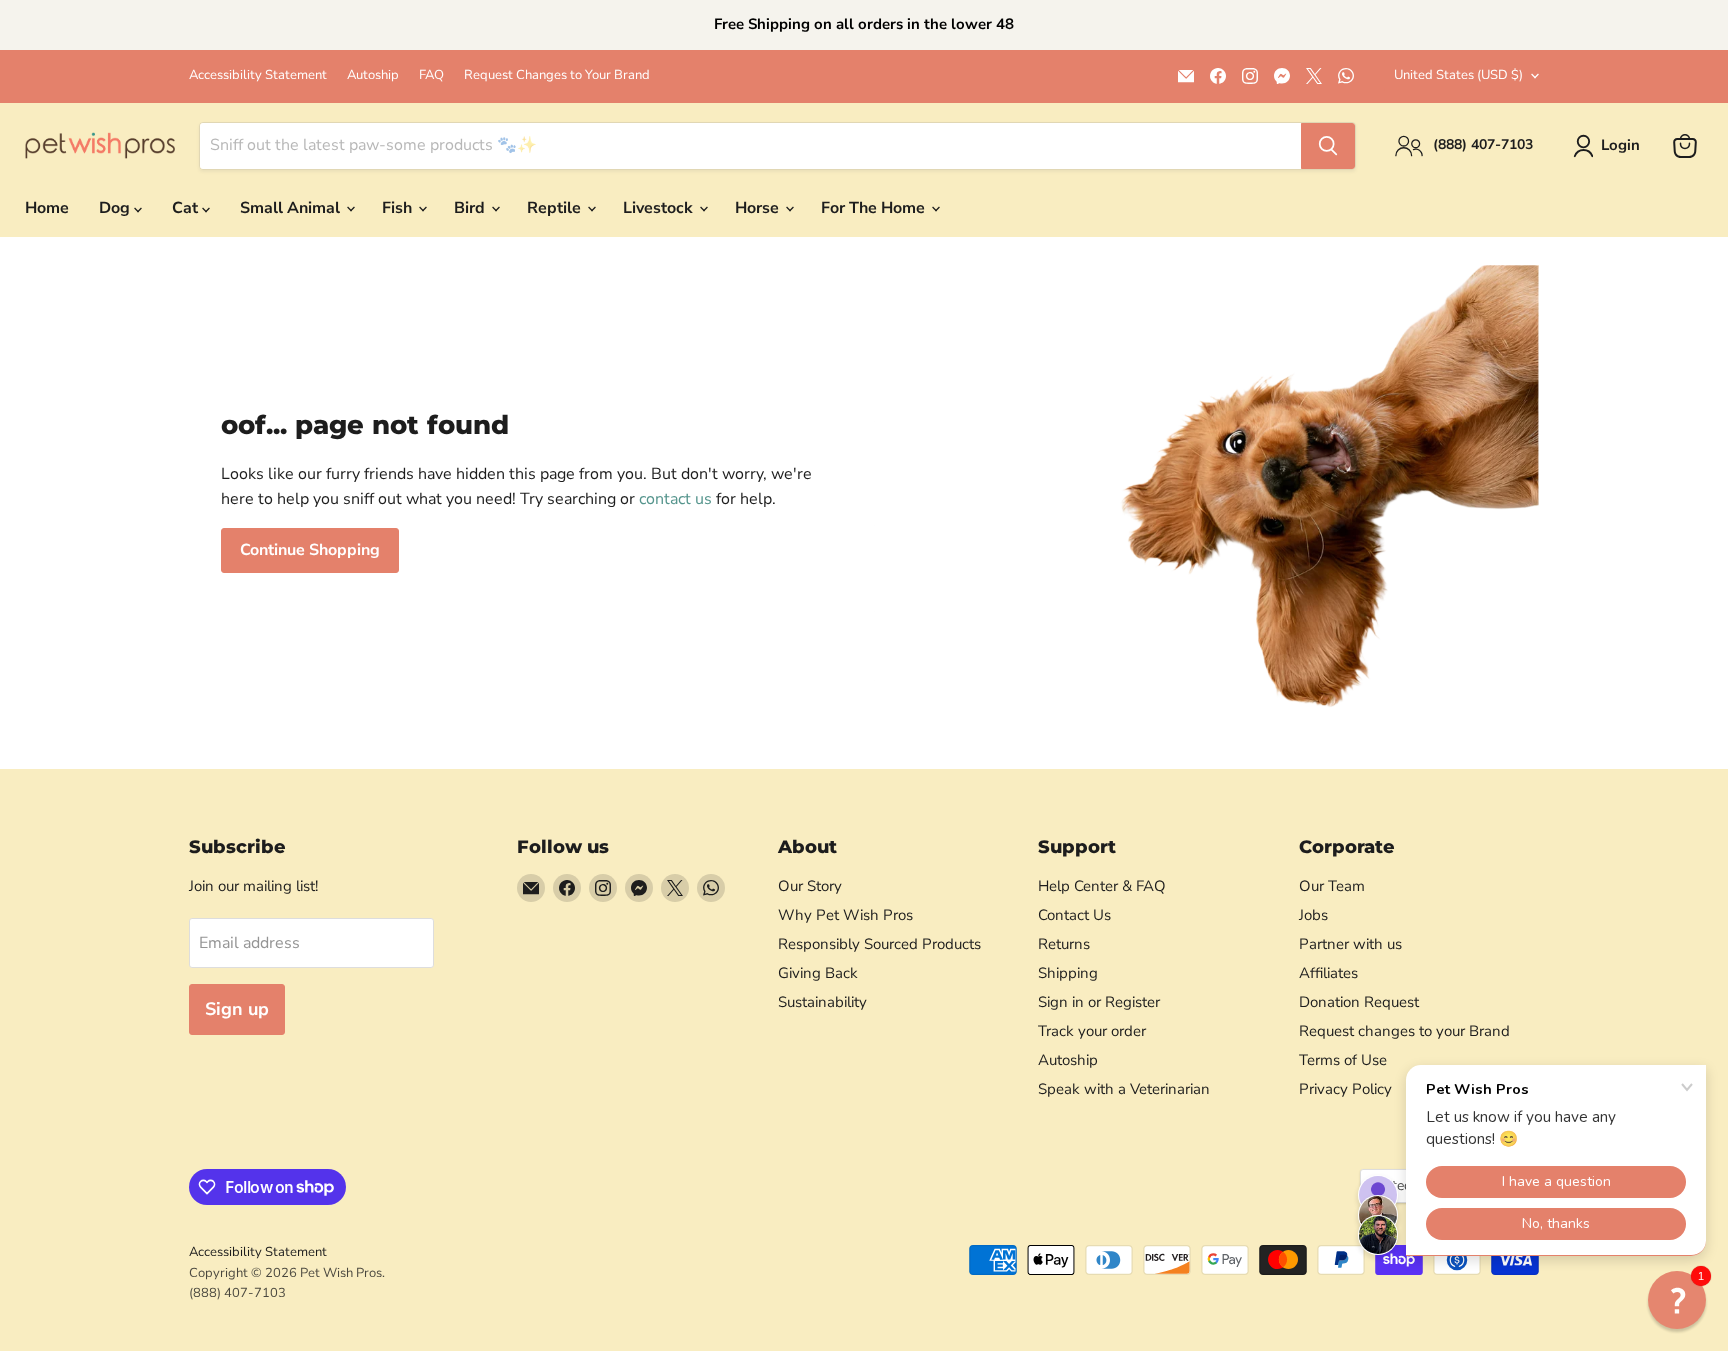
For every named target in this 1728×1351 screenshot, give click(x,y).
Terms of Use (1343, 1060)
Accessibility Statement (258, 75)
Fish (399, 208)
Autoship (373, 75)
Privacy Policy (1345, 1089)
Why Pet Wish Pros (845, 915)
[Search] (1328, 146)
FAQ (431, 75)
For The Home (875, 208)
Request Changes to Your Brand (557, 75)
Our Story (810, 886)
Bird (471, 208)
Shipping (1068, 973)
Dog (116, 208)
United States (1458, 75)
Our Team (1332, 886)
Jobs (1313, 915)
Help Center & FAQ (1102, 886)
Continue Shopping (310, 550)
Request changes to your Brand (1404, 1031)
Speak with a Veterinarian (1124, 1089)
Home (47, 208)
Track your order (1092, 1031)
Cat (187, 208)
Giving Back (818, 973)
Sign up (237, 1009)
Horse (759, 208)
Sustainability (822, 1002)
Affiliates (1328, 973)
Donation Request (1359, 1002)
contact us (675, 499)
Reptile (556, 208)
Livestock (660, 208)
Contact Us (1074, 915)
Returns (1064, 944)
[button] (1677, 1300)
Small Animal (292, 208)
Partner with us (1350, 944)
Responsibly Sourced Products (879, 944)
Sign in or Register (1099, 1002)
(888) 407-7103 (237, 1293)
